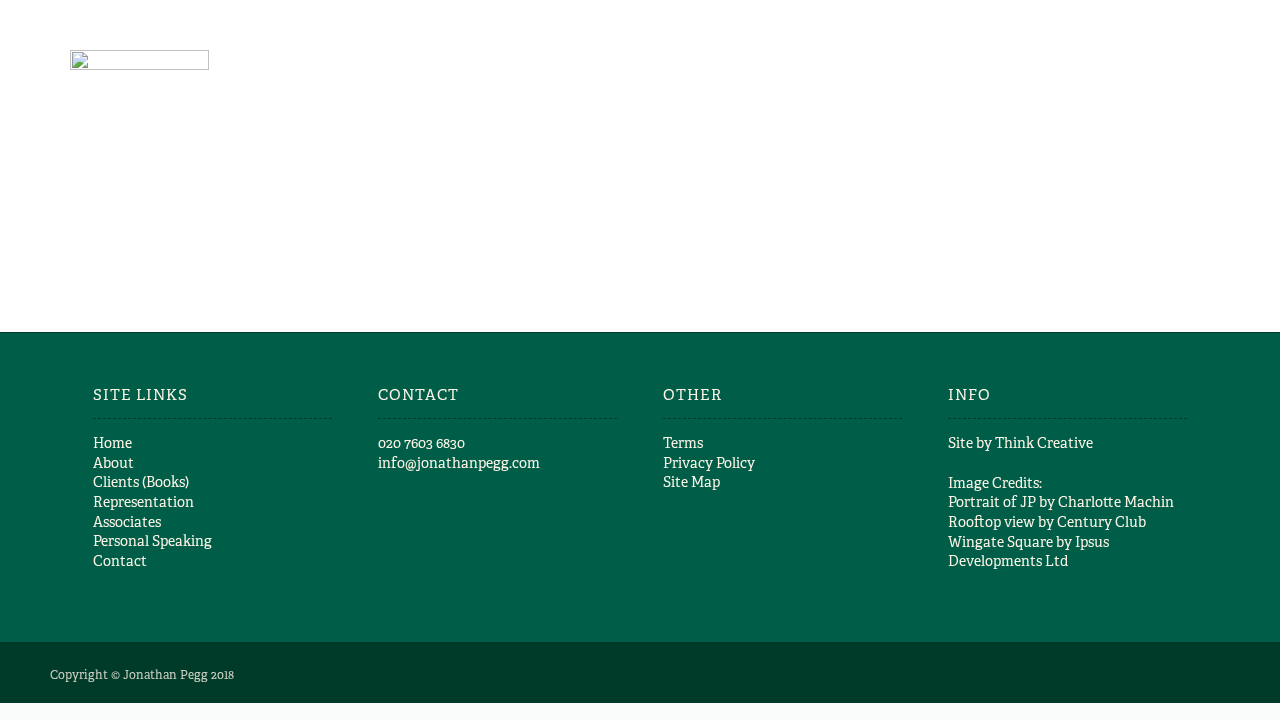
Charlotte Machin (1116, 502)
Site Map (691, 482)
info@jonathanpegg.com (459, 463)
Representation (143, 502)
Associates (127, 522)
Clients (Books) (141, 482)
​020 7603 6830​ (421, 443)
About (113, 463)
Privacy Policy (709, 463)
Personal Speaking (152, 541)
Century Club (1101, 522)
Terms (683, 443)
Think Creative (1044, 443)
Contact (120, 561)
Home (112, 443)
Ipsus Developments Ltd (1028, 552)
